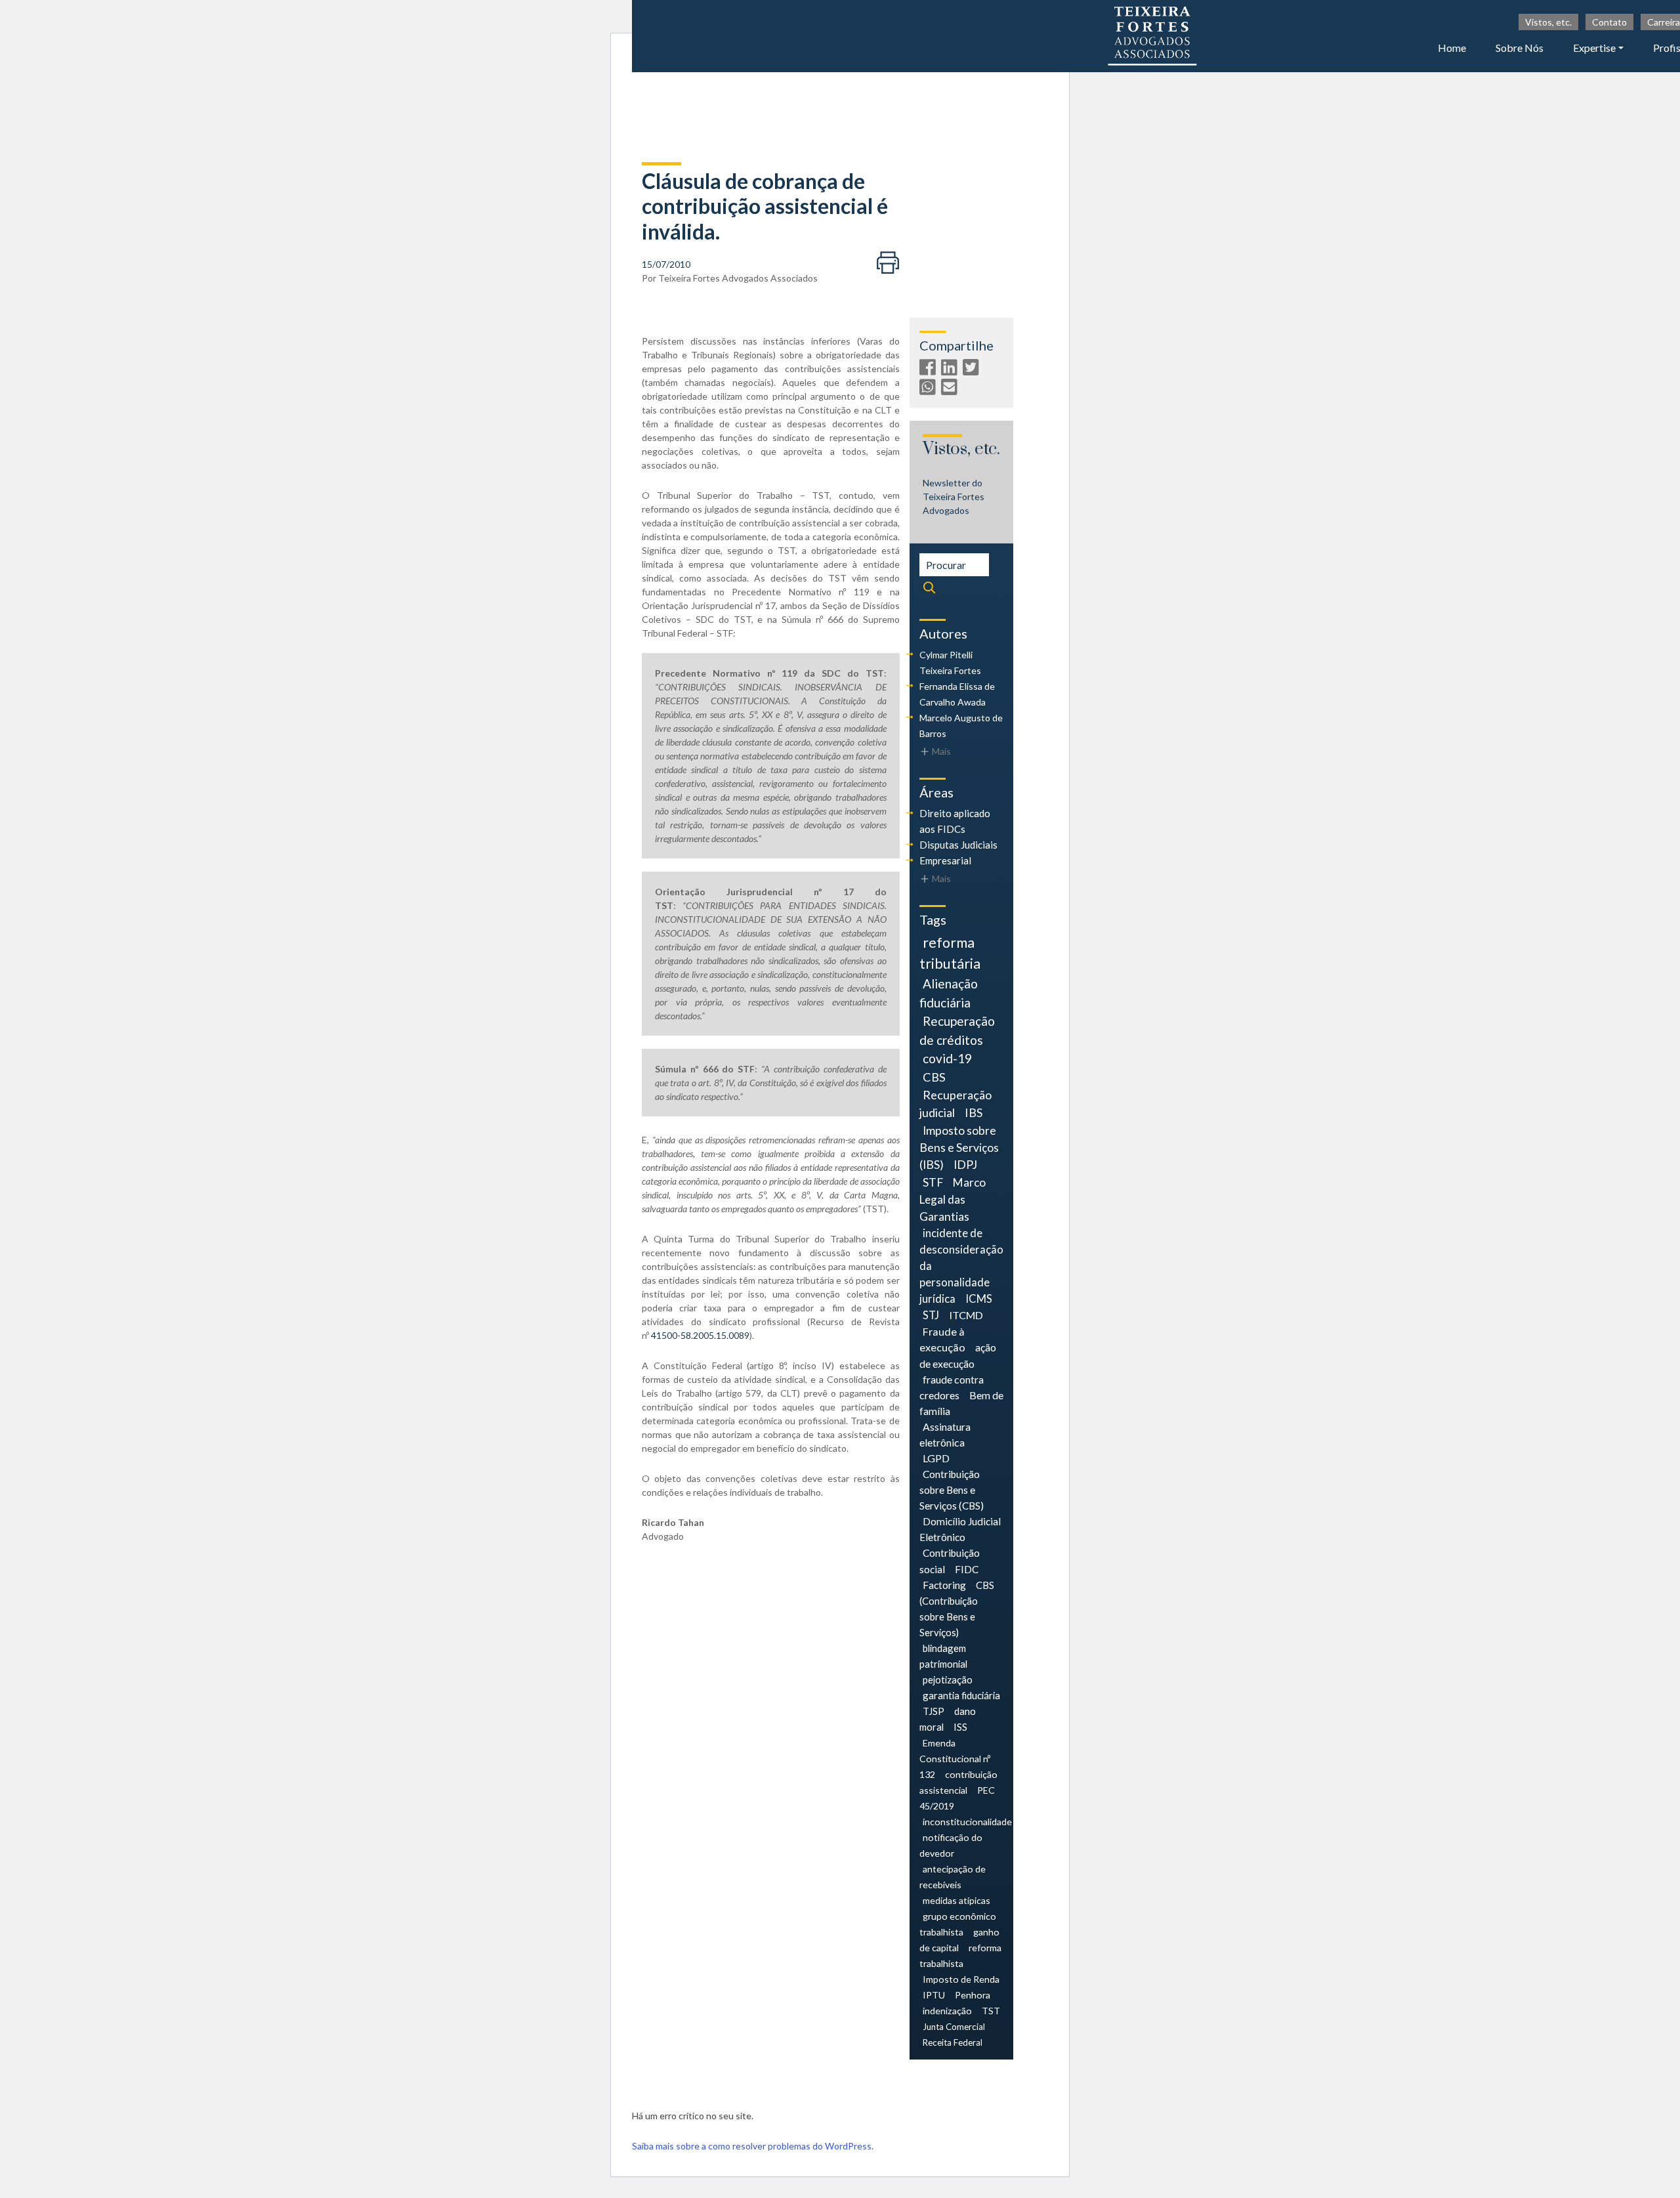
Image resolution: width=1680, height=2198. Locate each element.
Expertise (1594, 48)
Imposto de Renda (961, 1979)
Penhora (973, 1995)
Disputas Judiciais (958, 845)
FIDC (967, 1569)
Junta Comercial (954, 2027)
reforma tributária (950, 953)
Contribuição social (950, 1561)
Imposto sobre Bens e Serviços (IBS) (959, 1148)
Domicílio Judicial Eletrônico (960, 1529)
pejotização (948, 1680)
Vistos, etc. (1548, 22)
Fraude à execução (942, 1339)
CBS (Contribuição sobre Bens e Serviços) (957, 1609)
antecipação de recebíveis (953, 1877)
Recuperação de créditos (957, 1030)
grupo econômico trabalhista (958, 1924)
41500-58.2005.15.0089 (700, 1335)
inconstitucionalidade (967, 1822)
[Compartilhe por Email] (951, 390)
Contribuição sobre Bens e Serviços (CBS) (952, 1490)
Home (1452, 48)
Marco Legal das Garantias (953, 1199)
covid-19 (947, 1058)
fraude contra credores (952, 1387)
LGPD (936, 1458)
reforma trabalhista (960, 1955)
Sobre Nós (1520, 48)
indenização (947, 2011)
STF (933, 1182)
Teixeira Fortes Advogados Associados (738, 278)
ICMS (979, 1299)
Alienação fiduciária (949, 993)
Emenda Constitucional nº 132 (955, 1759)
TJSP (934, 1711)
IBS (974, 1112)
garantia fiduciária (961, 1695)
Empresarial (945, 860)
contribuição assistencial (958, 1782)
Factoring (944, 1585)
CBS (934, 1077)
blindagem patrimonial (943, 1656)
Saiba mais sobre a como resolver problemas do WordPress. (753, 2146)
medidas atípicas (956, 1900)
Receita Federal (953, 2042)
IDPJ (965, 1165)
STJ (931, 1315)
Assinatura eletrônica (945, 1434)
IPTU (934, 1995)
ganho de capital (959, 1940)
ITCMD (966, 1315)
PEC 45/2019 (957, 1798)
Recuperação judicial (955, 1104)
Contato (1609, 22)
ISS (960, 1727)
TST (991, 2011)
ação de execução (958, 1355)
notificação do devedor (951, 1845)
